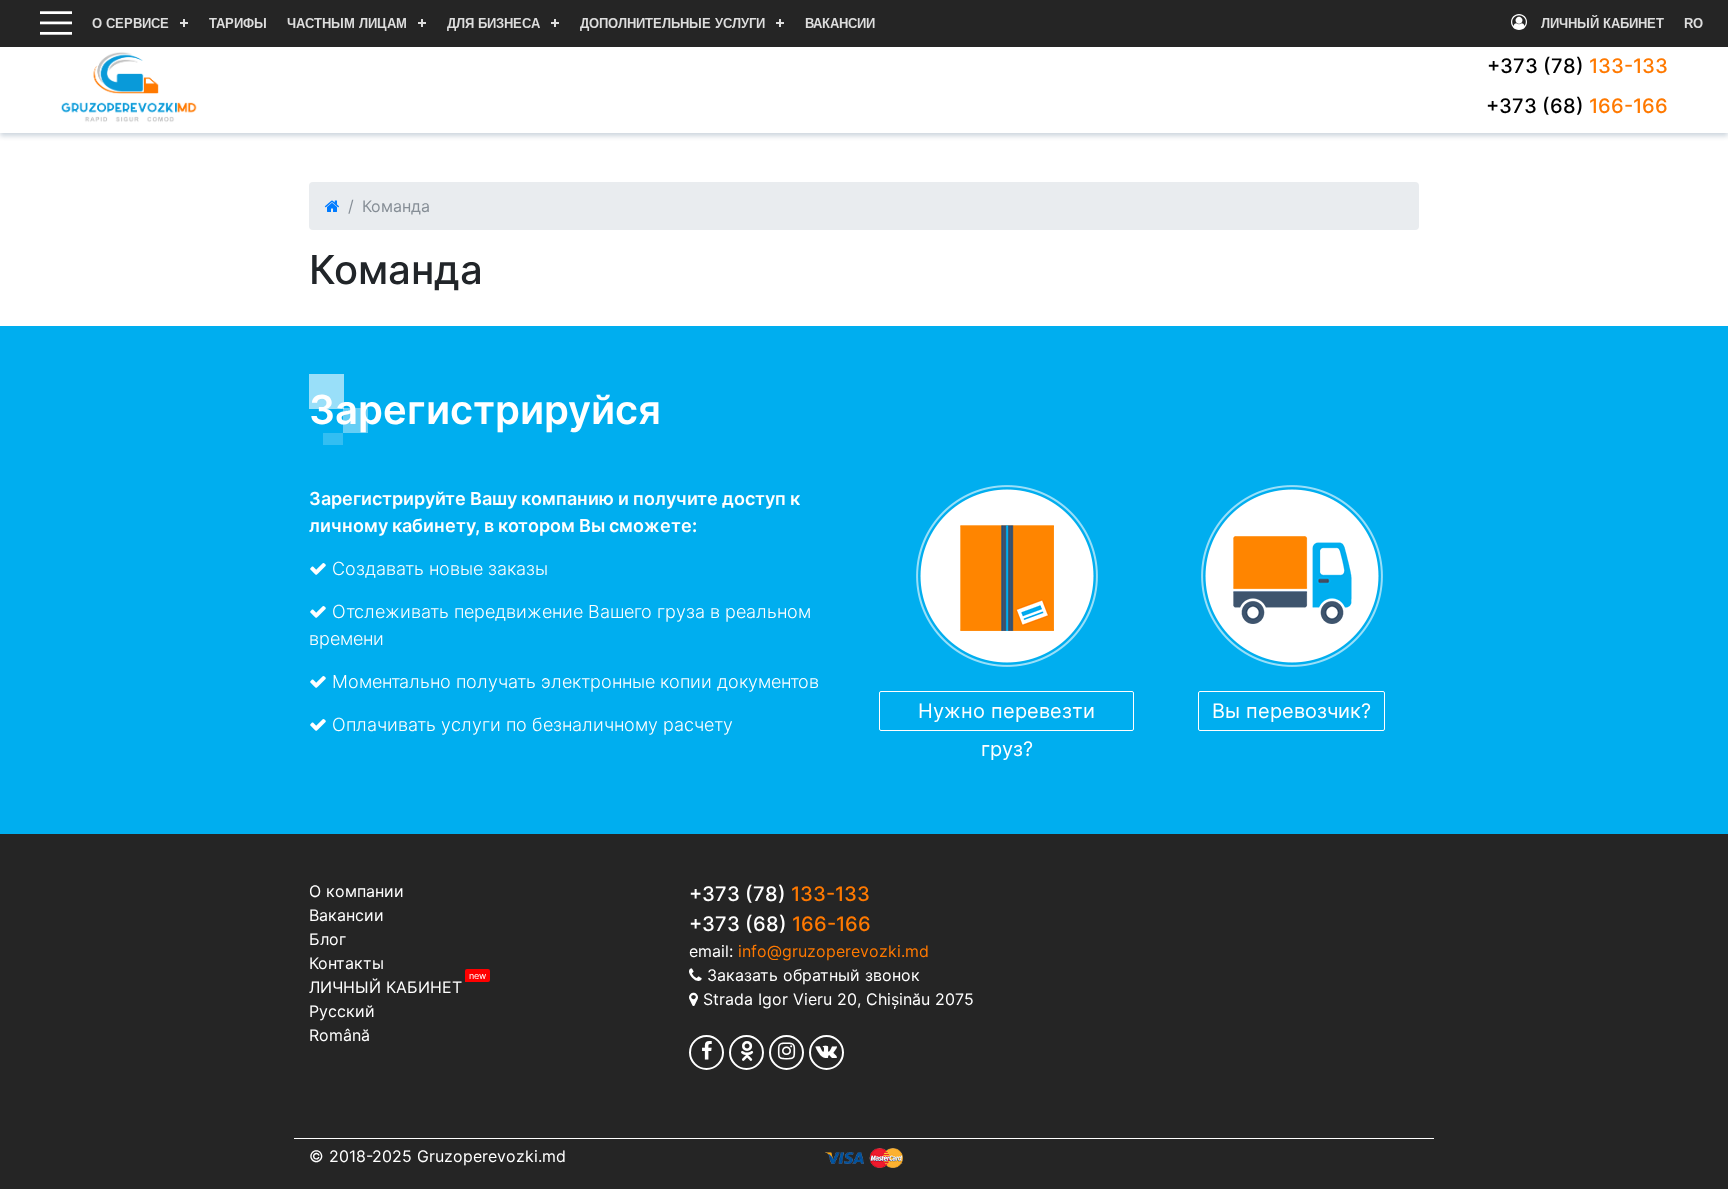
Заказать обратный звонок (813, 975)
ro (1693, 23)
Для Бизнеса (493, 23)
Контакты (346, 963)
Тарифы (238, 23)
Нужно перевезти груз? (1006, 715)
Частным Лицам (347, 23)
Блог (327, 939)
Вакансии (840, 23)
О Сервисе (130, 23)
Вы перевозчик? (1291, 711)
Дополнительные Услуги (672, 23)
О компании (356, 891)
